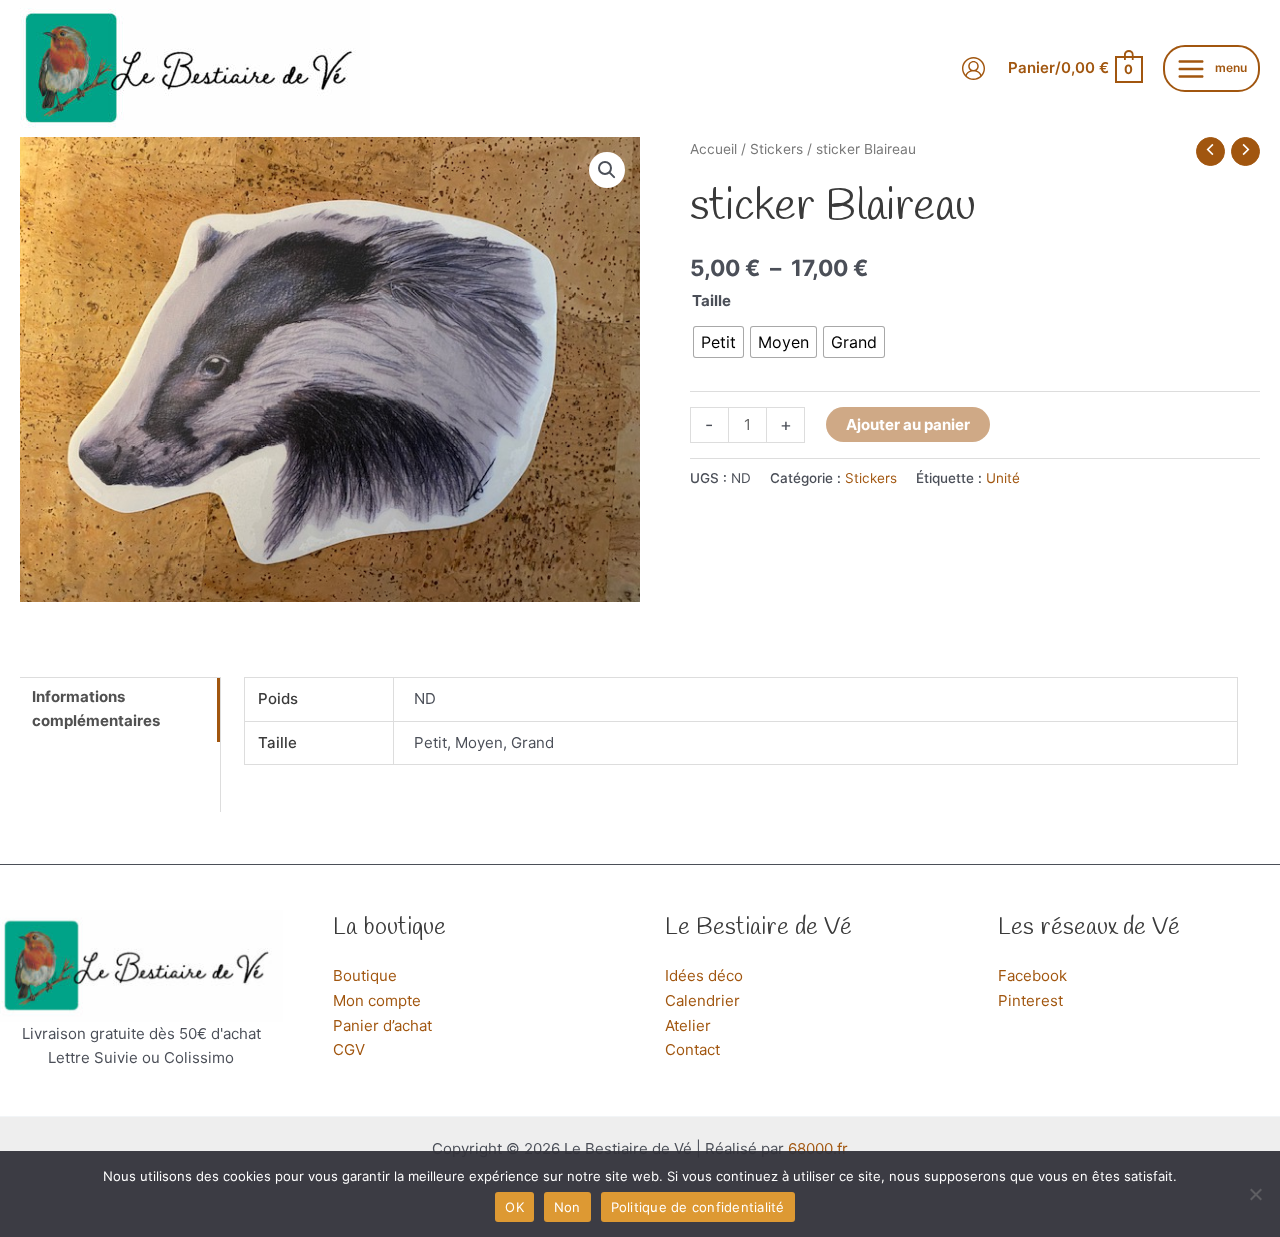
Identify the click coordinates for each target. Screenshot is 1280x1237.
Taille (711, 300)
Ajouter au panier (908, 424)
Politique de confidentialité (698, 1207)
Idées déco (704, 975)
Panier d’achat (382, 1025)
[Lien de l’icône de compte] (973, 68)
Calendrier (702, 1000)
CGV (349, 1049)
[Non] (1255, 1194)
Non (567, 1207)
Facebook (1032, 975)
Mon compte (377, 1000)
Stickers (776, 149)
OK (514, 1207)
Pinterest (1030, 1000)
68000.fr (818, 1148)
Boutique (365, 975)
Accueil (713, 149)
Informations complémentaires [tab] (96, 709)
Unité (1003, 478)
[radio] (718, 342)
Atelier (688, 1025)
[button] (607, 170)
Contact (692, 1049)
